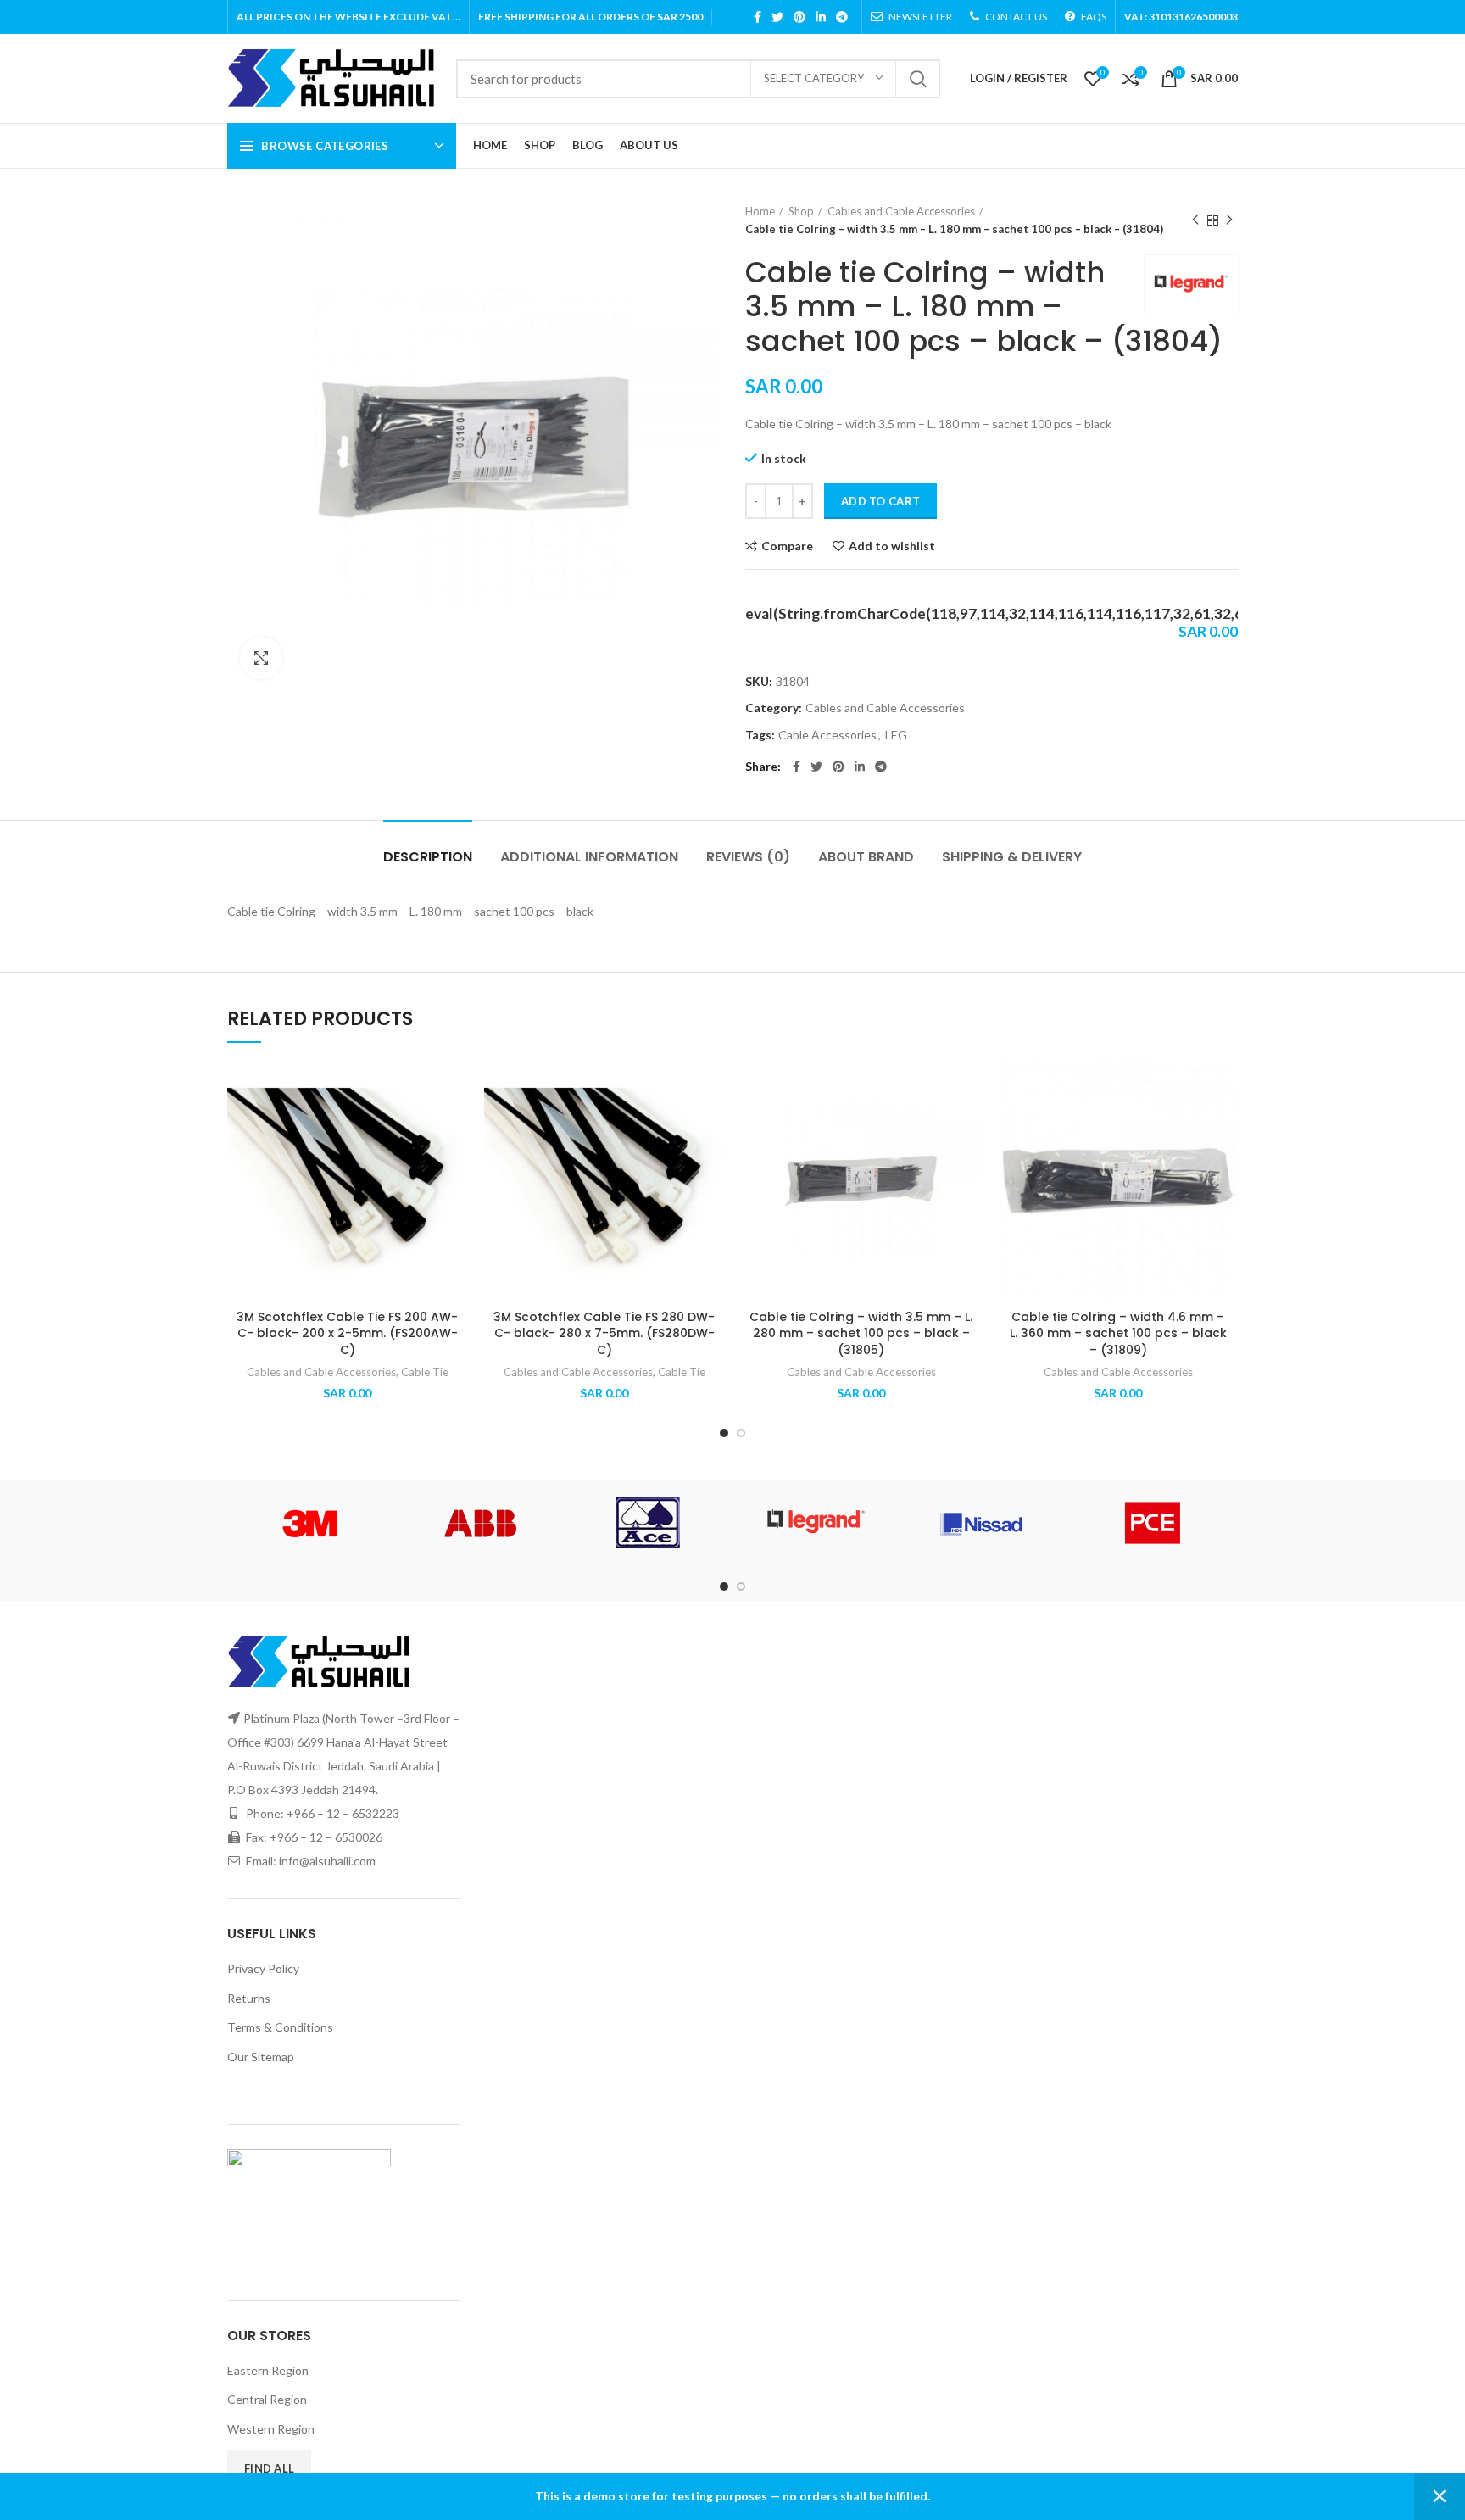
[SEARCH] (917, 79)
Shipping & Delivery (1012, 857)
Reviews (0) (748, 857)
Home (760, 211)
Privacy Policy (263, 1968)
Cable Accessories (827, 735)
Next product (1229, 220)
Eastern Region (268, 2370)
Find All (269, 2468)
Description (428, 857)
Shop (801, 211)
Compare (787, 546)
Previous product (1195, 220)
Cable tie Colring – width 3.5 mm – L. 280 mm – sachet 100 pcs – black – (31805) (861, 1333)
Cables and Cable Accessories (901, 211)
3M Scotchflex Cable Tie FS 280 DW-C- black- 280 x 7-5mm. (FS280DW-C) (604, 1333)
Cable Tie (425, 1372)
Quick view (454, 1165)
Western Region (271, 2429)
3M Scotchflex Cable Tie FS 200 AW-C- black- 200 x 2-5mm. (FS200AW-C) (347, 1333)
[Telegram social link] (842, 17)
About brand (866, 857)
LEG (896, 735)
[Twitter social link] (777, 17)
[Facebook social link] (758, 17)
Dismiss (1440, 2497)
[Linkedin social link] (821, 17)
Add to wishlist (892, 546)
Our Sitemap (261, 2057)
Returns (249, 1998)
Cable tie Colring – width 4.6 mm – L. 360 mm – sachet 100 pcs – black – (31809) (1118, 1333)
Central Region (267, 2399)
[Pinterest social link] (799, 17)
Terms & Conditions (280, 2027)
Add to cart (880, 501)
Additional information (589, 857)
